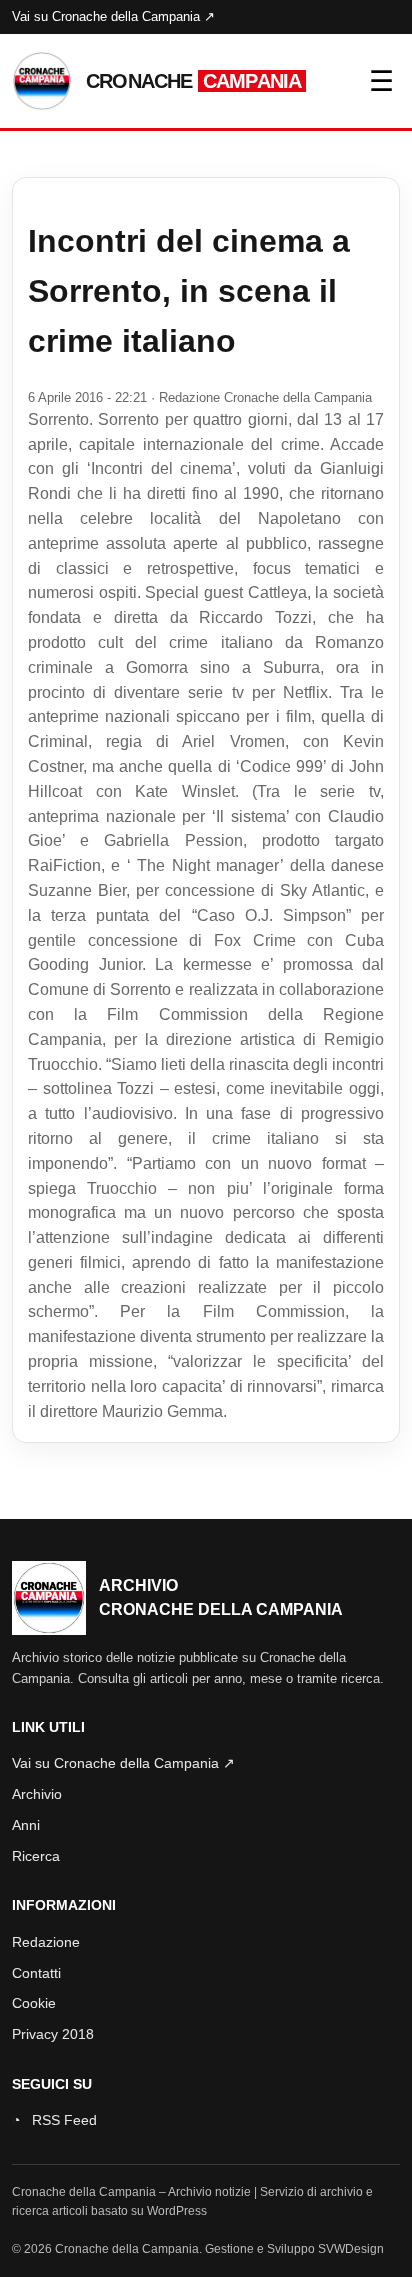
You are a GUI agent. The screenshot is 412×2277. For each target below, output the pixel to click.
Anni (26, 1825)
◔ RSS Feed (54, 2120)
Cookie (34, 2003)
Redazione (46, 1942)
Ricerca (36, 1856)
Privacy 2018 (53, 2034)
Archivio (37, 1794)
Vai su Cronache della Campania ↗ (113, 16)
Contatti (36, 1973)
